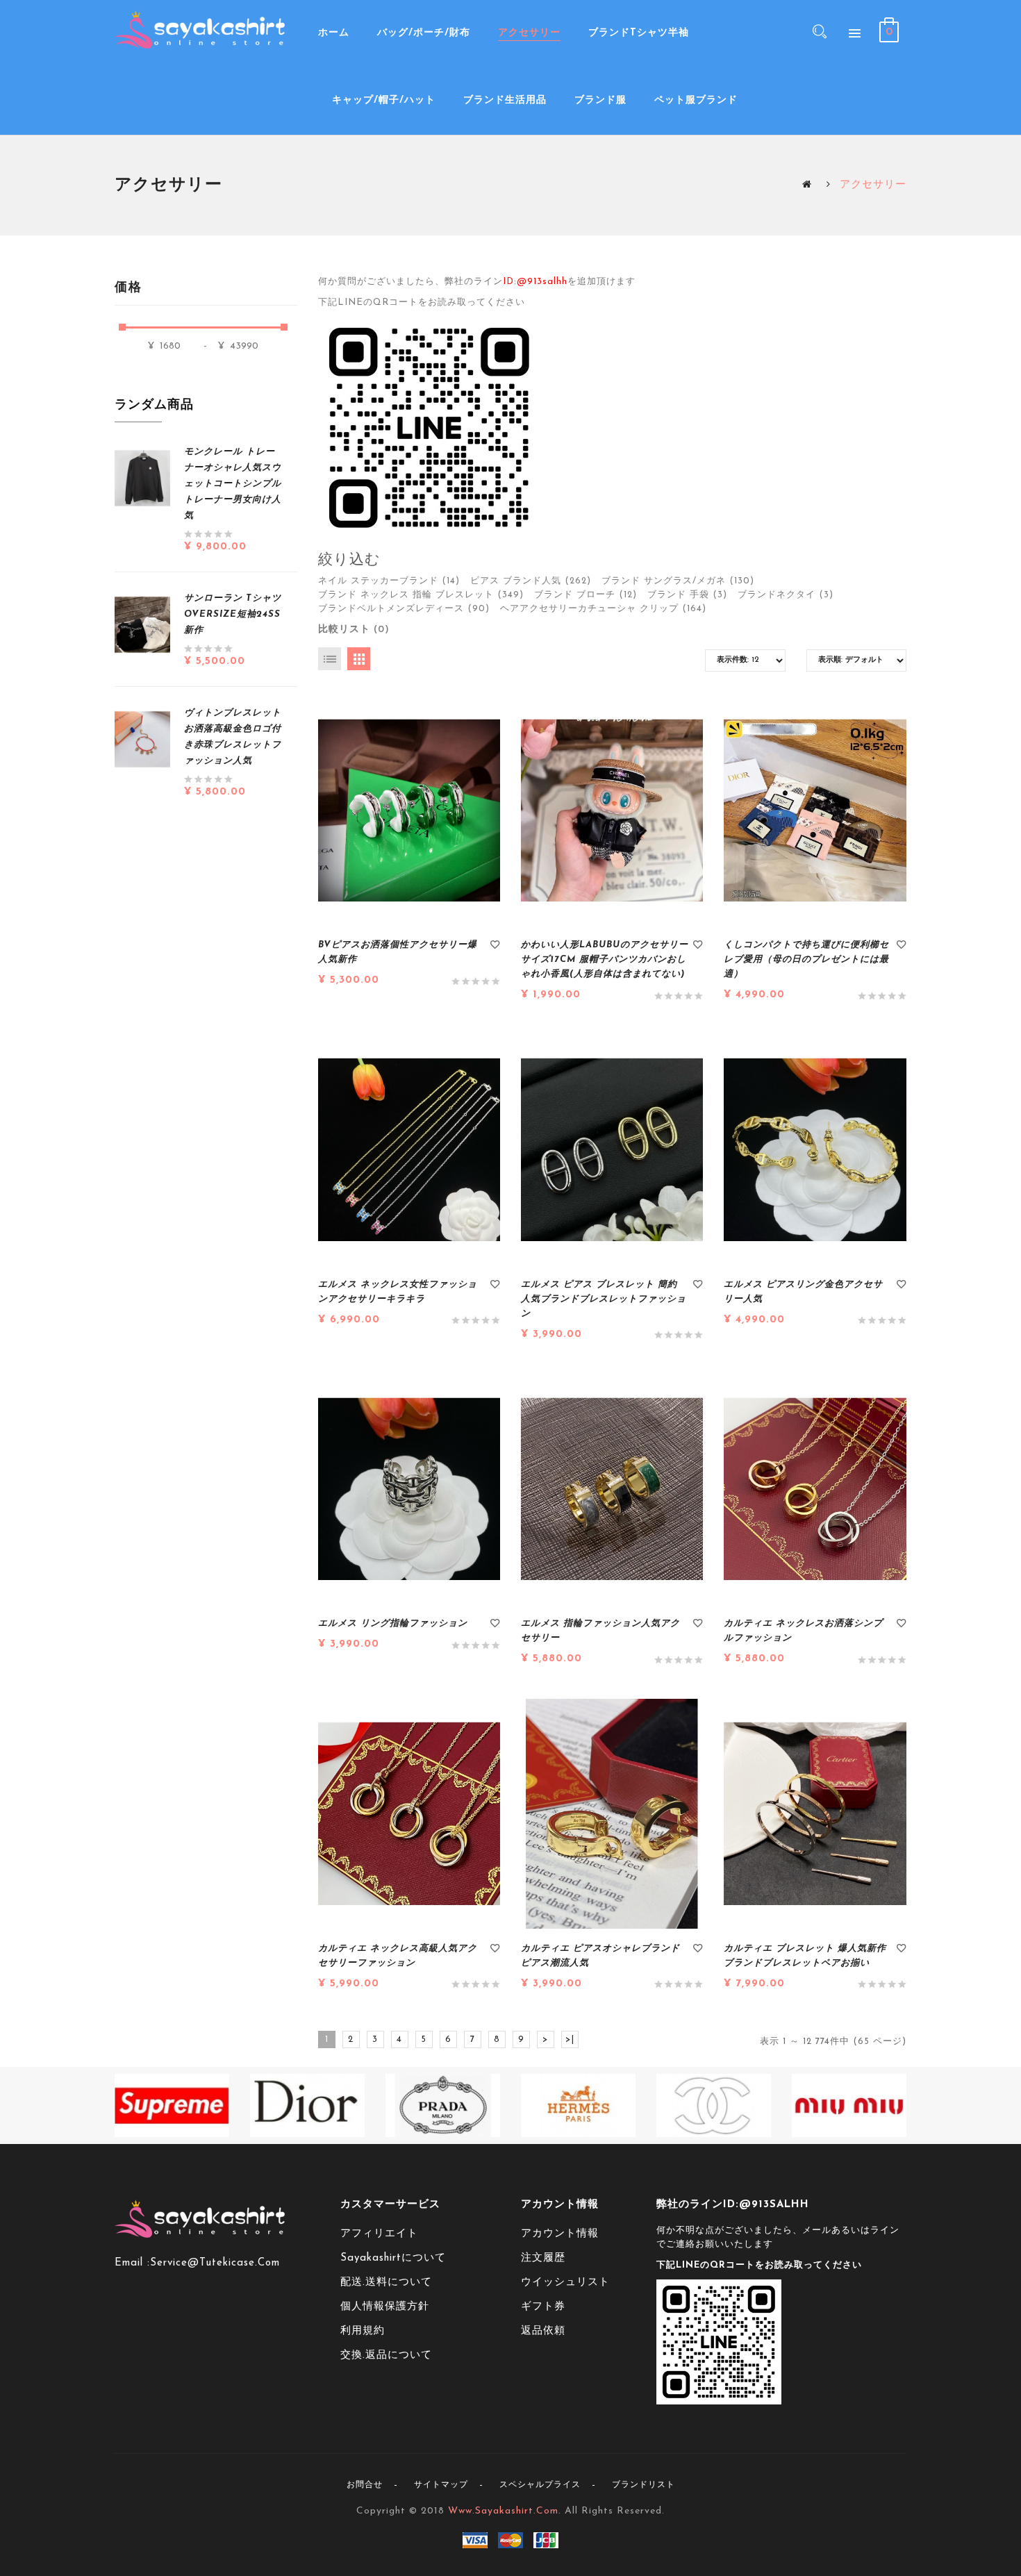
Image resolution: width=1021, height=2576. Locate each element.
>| (570, 2039)
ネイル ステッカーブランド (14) (389, 581)
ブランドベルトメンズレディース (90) (404, 609)
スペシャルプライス (540, 2485)
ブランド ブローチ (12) (586, 595)
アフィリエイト (379, 2234)
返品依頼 (543, 2331)
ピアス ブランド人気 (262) (531, 581)
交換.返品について (386, 2355)
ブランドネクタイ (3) (786, 595)
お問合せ (365, 2485)
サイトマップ (441, 2485)
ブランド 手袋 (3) (687, 595)
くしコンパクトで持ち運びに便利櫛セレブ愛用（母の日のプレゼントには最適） (806, 959)
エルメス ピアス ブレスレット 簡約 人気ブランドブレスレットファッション (604, 1299)
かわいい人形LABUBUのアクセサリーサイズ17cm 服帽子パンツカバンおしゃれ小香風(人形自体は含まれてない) (605, 959)
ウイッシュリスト (565, 2283)
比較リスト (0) (354, 630)
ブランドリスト (644, 2485)
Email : (132, 2263)
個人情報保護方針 (385, 2307)
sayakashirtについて (393, 2258)
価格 (128, 288)
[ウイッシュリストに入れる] (495, 947)
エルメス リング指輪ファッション (393, 1623)
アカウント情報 (560, 2234)
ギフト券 (543, 2307)
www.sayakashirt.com (503, 2511)
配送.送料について (386, 2283)
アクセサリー (873, 185)
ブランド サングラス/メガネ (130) (678, 581)
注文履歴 (543, 2258)
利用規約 (363, 2331)
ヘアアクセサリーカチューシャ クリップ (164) (603, 609)
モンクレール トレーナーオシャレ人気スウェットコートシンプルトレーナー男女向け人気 (233, 484)
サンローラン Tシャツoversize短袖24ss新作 (233, 614)
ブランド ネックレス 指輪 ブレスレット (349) (421, 595)
